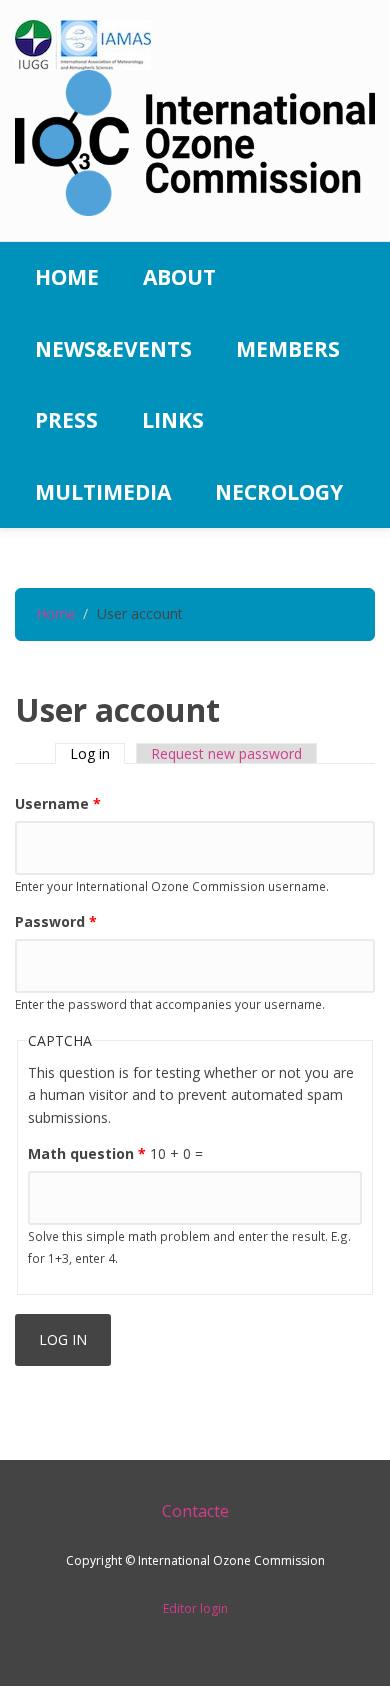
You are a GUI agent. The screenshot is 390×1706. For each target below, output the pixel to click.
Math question (87, 1153)
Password (56, 921)
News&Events (113, 349)
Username (58, 803)
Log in (97, 753)
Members (288, 349)
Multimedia (103, 492)
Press (66, 420)
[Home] (195, 141)
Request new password (226, 753)
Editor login (195, 1608)
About (179, 277)
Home (67, 277)
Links (173, 420)
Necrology (279, 492)
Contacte (195, 1511)
